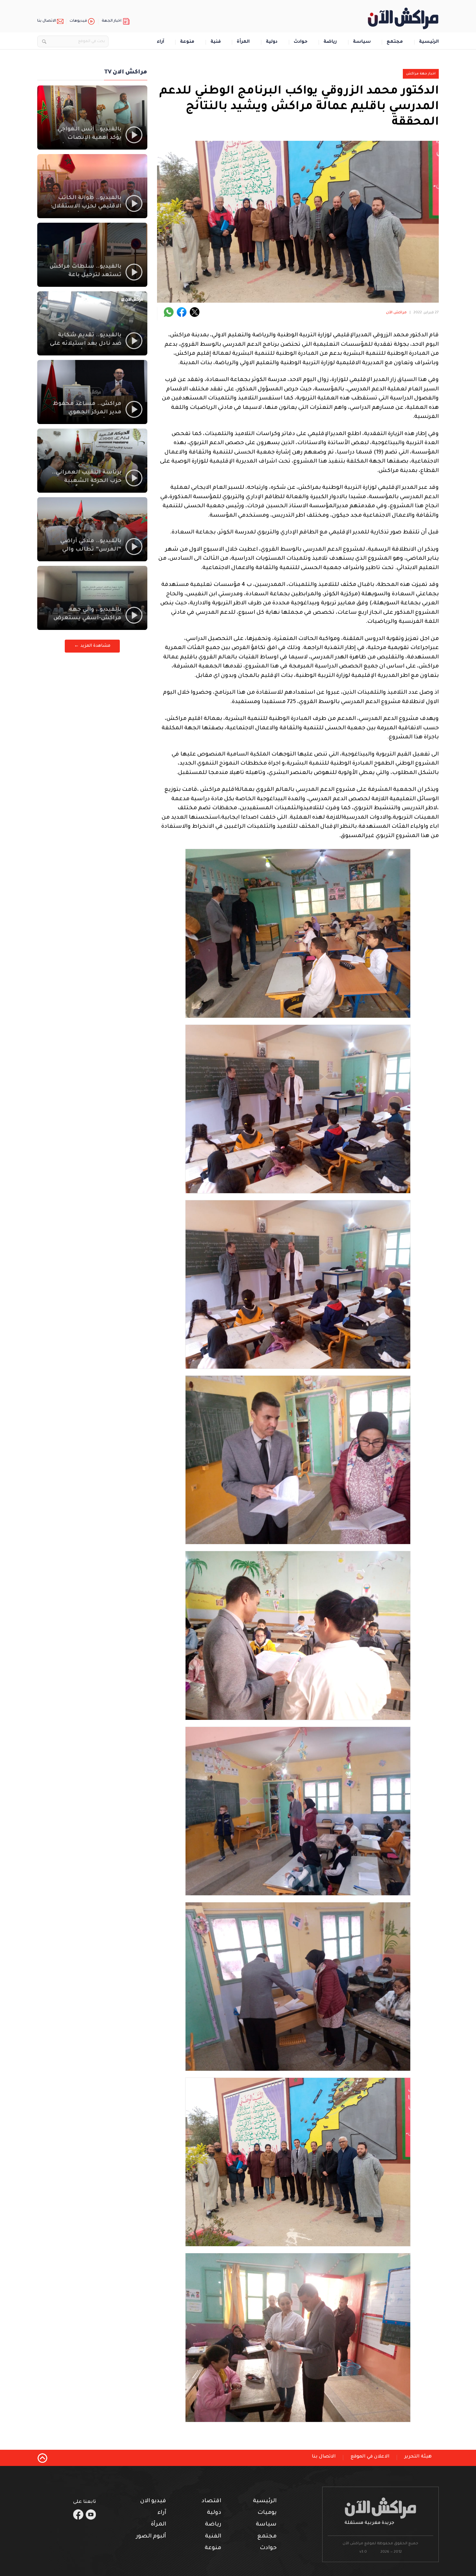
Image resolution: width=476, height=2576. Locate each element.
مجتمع (395, 42)
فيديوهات (78, 21)
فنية (216, 42)
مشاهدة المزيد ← (92, 646)
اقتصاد (211, 2501)
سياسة (362, 42)
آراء (160, 42)
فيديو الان (153, 2501)
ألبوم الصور (151, 2537)
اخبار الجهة (112, 21)
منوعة (187, 42)
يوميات (267, 2513)
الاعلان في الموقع (370, 2457)
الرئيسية (429, 42)
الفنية (213, 2537)
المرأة (243, 42)
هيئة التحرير (418, 2457)
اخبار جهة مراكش (421, 74)
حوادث (301, 42)
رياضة (330, 42)
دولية (272, 42)
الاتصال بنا (47, 21)
